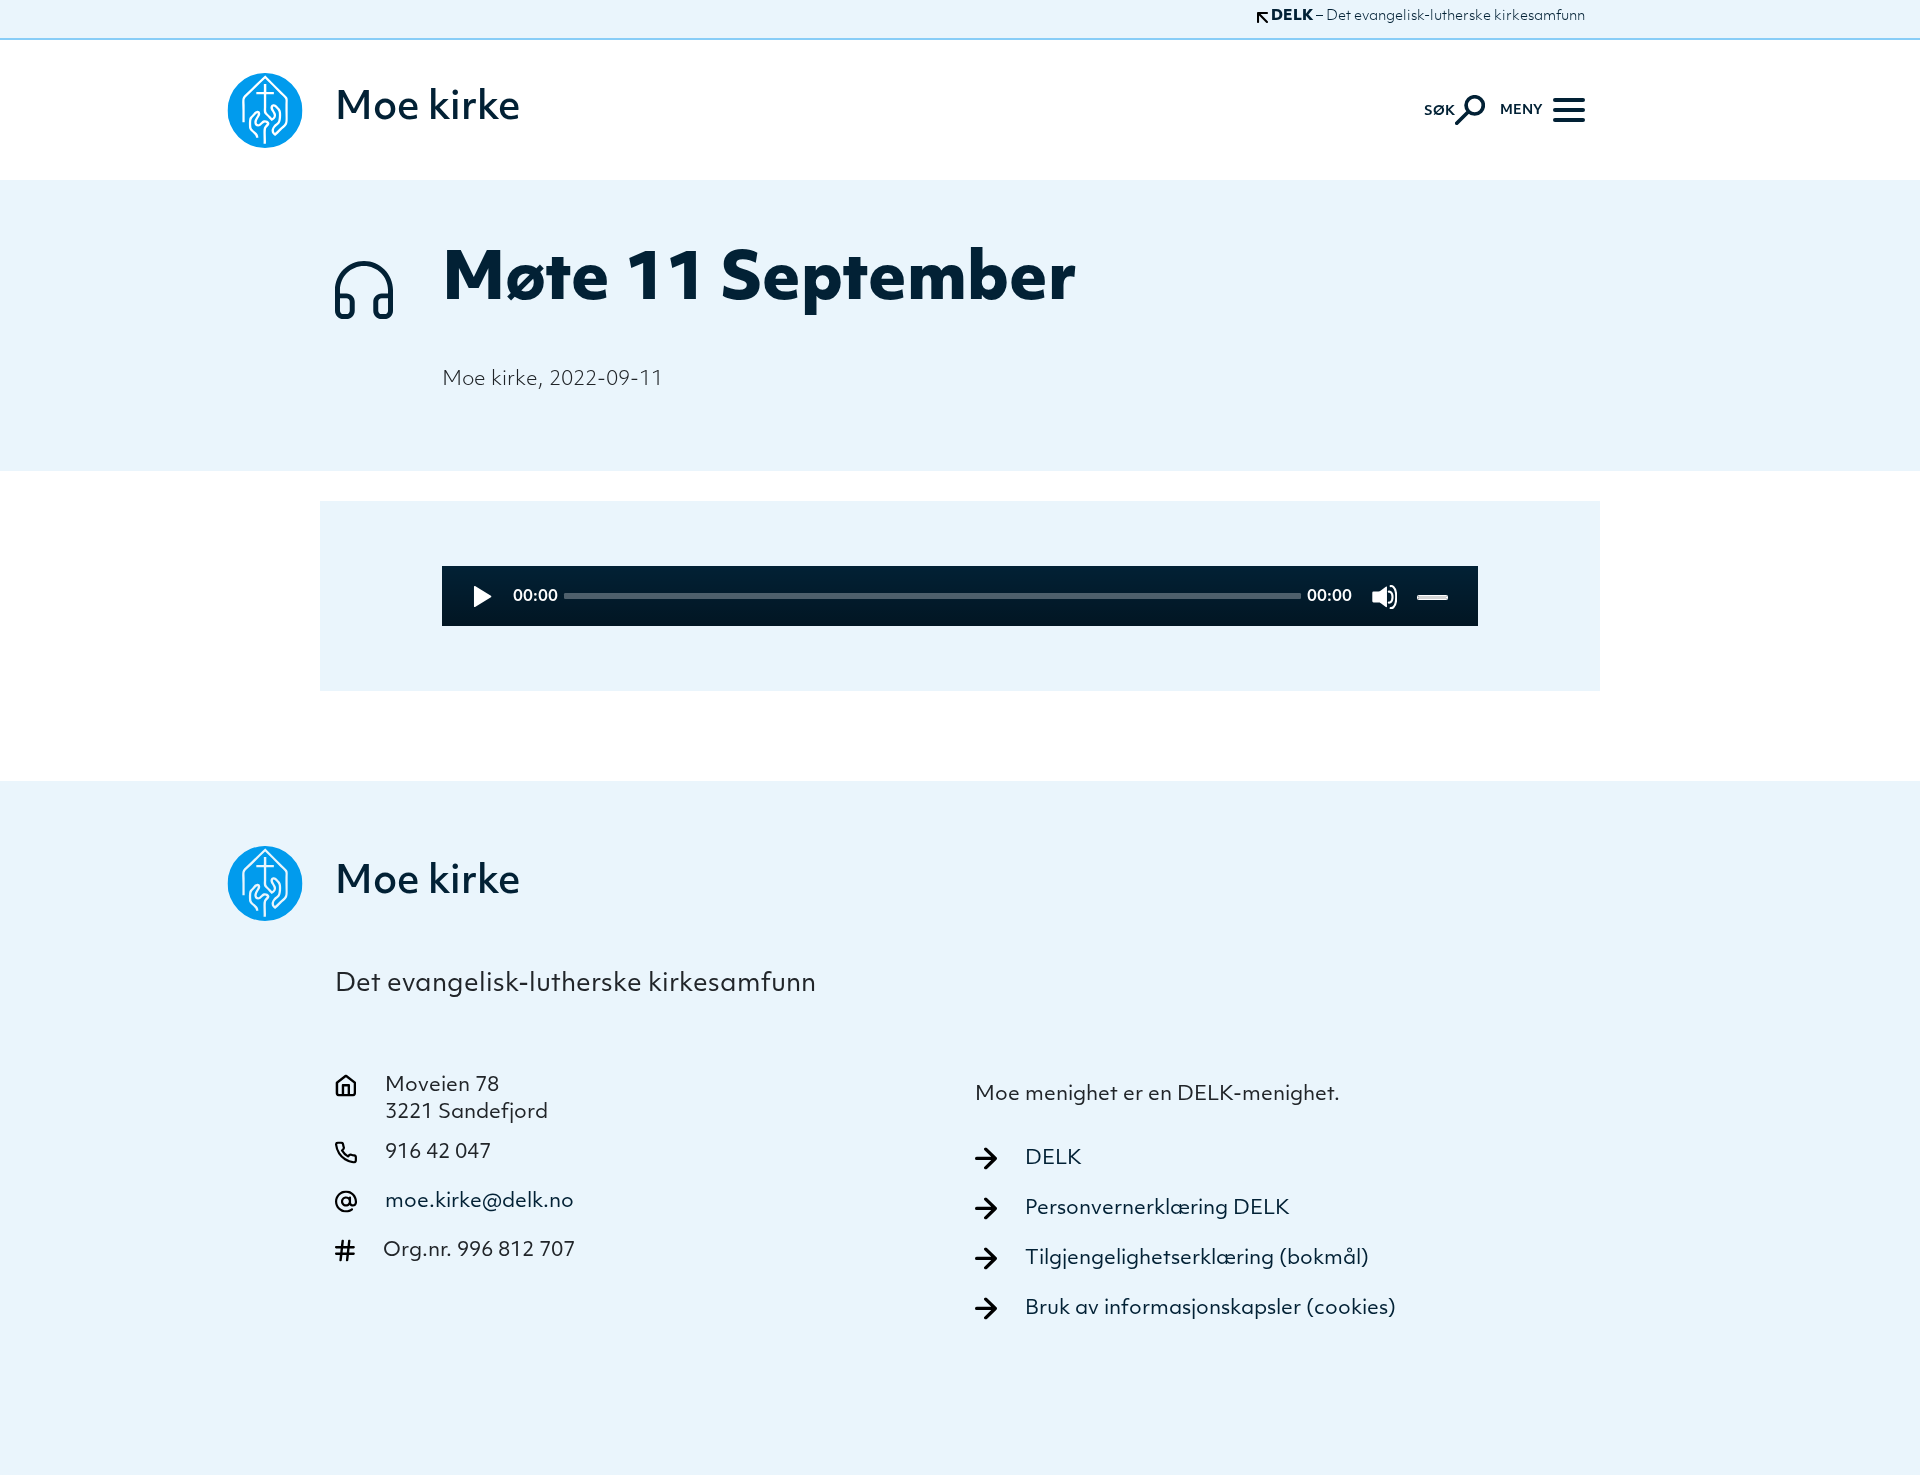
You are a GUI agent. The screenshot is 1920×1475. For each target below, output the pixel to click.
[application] (960, 596)
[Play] (480, 596)
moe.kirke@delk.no (479, 1202)
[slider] (1434, 596)
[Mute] (1384, 596)
